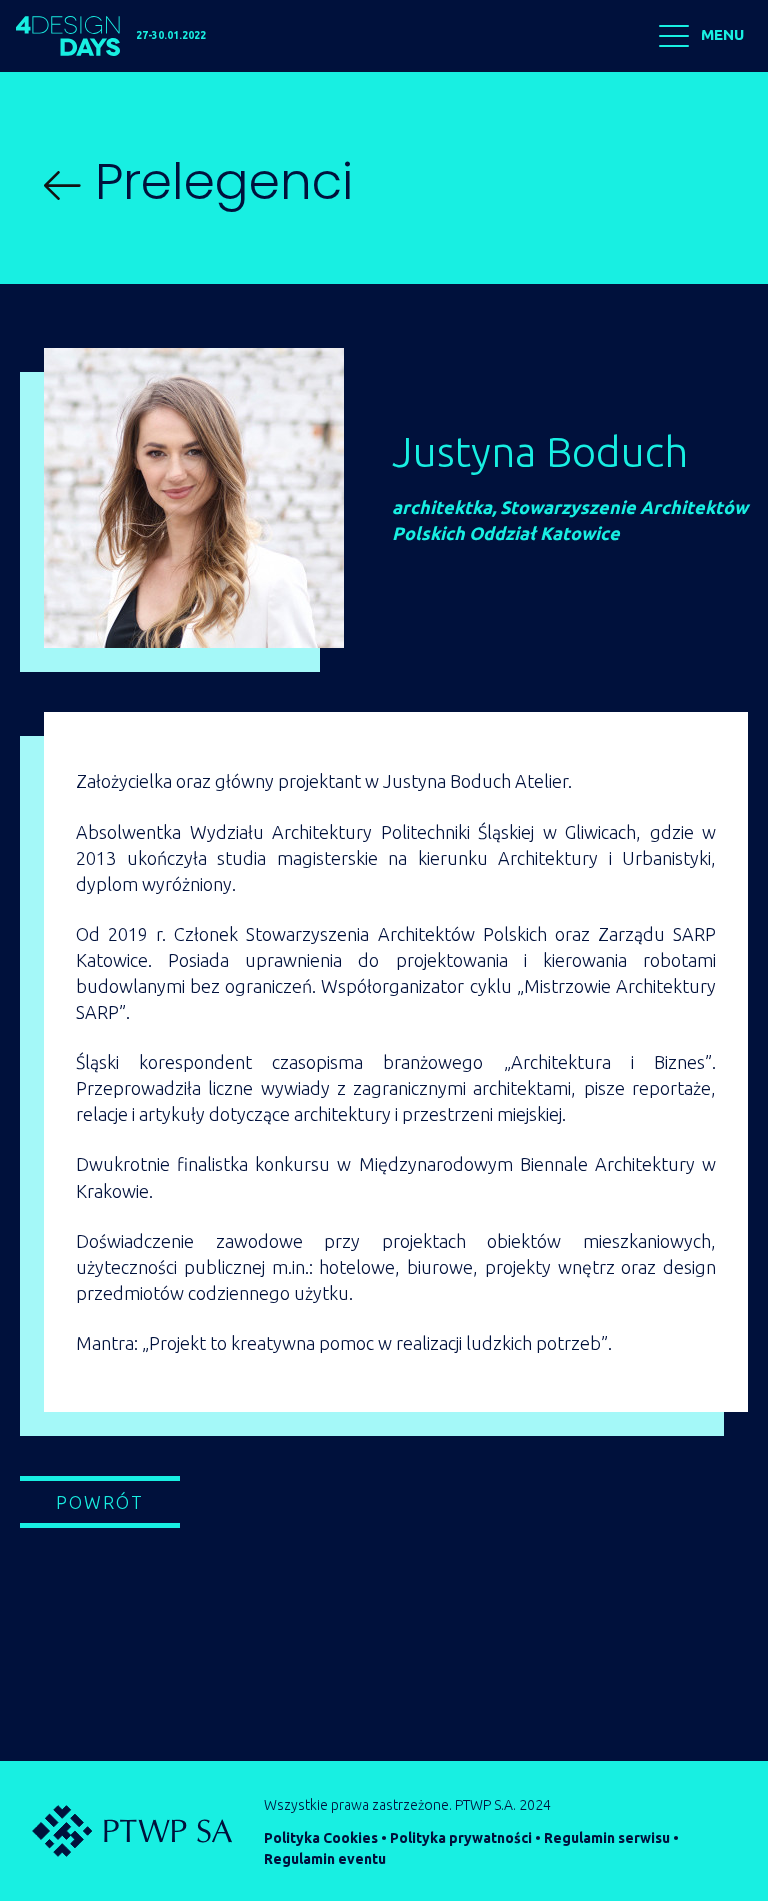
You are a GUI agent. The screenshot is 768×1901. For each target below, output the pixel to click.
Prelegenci (217, 181)
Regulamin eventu (325, 1859)
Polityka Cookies (321, 1838)
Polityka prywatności (461, 1838)
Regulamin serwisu (607, 1838)
